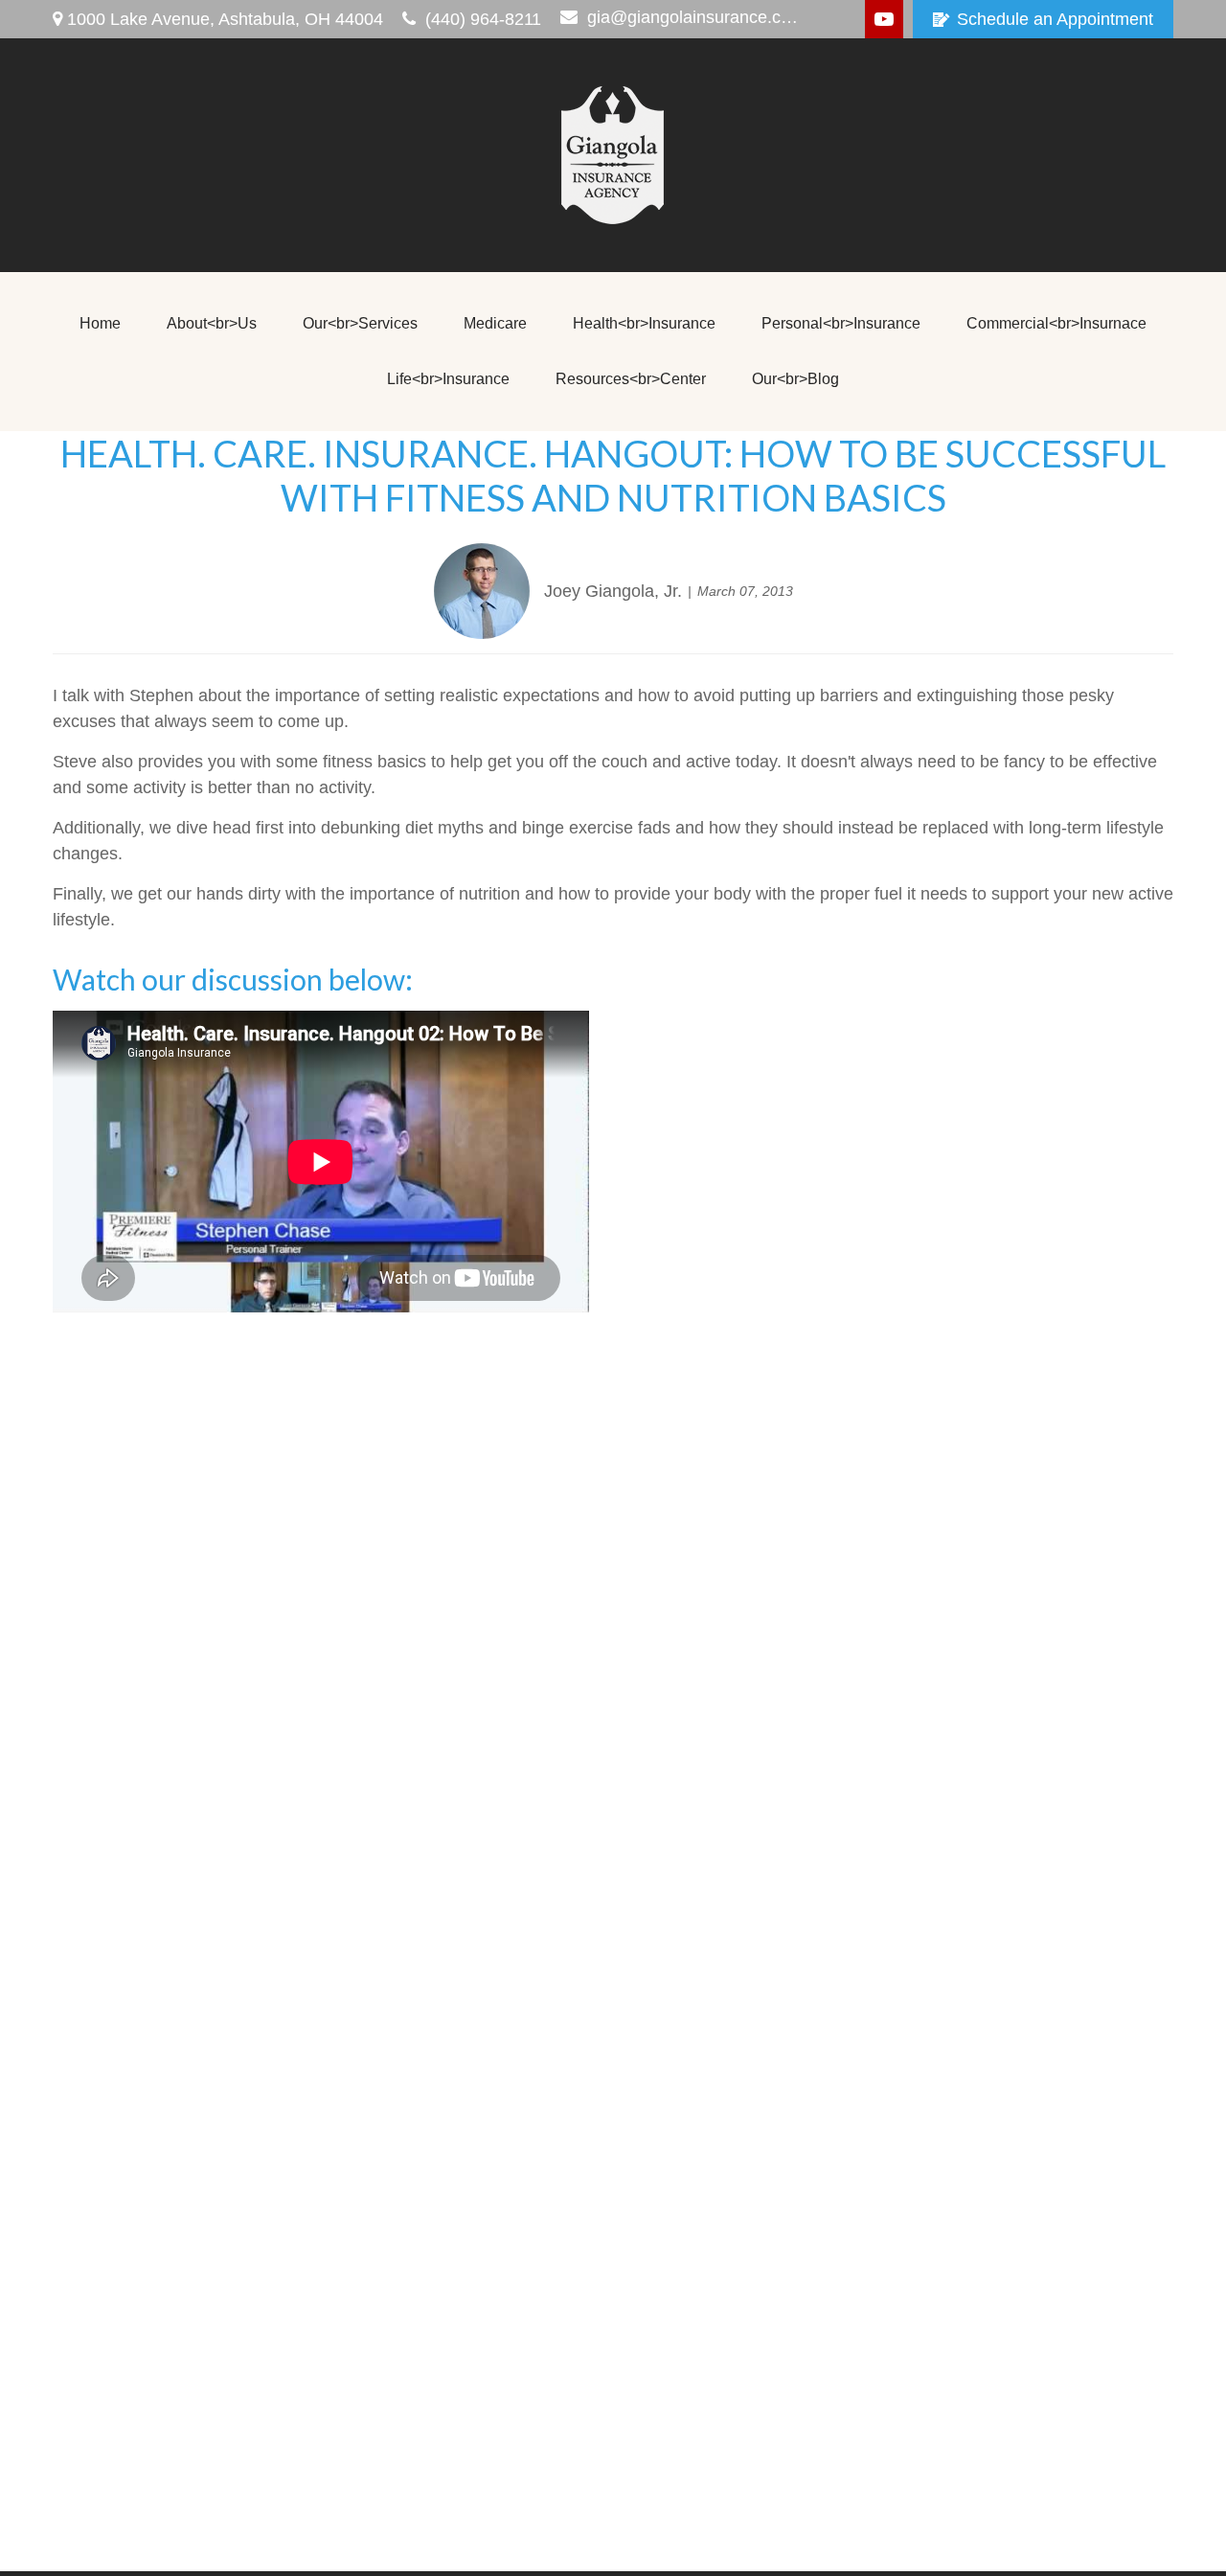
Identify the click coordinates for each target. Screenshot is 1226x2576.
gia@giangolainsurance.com (695, 17)
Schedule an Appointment (1055, 19)
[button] (100, 324)
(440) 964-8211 (483, 19)
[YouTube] (884, 19)
